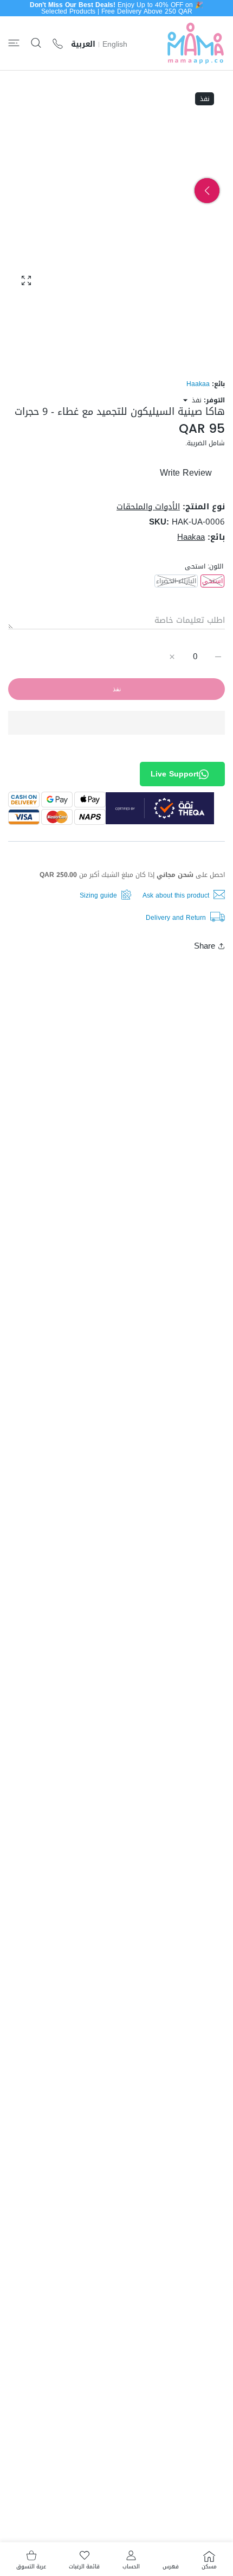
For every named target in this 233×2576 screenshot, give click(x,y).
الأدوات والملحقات (148, 507)
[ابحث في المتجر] (36, 43)
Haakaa (198, 384)
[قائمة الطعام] (14, 43)
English (115, 45)
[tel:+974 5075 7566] (58, 43)
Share (205, 946)
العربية (83, 45)
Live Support (175, 774)
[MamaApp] (196, 43)
